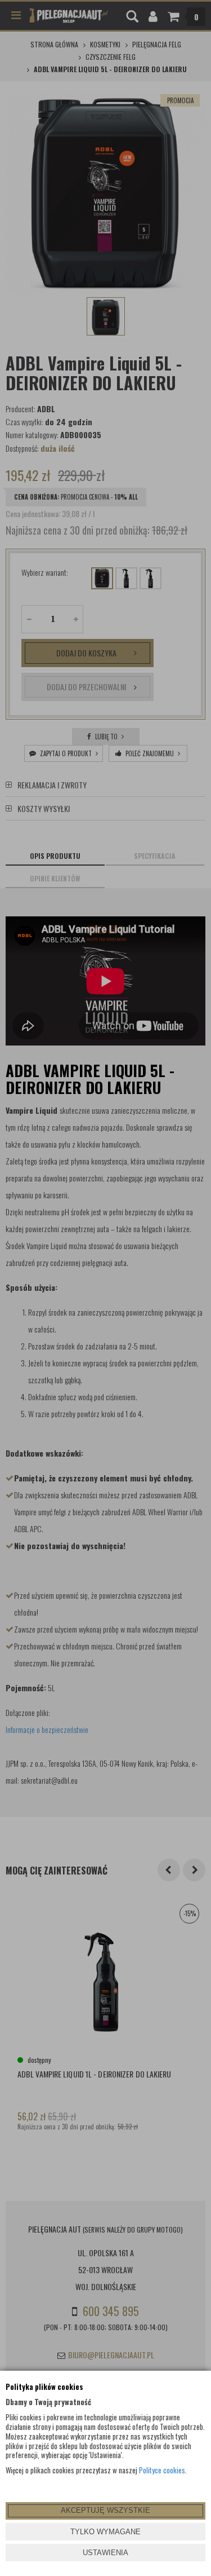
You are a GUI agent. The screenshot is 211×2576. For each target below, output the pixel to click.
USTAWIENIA (105, 2553)
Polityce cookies (162, 2470)
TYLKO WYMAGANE (105, 2532)
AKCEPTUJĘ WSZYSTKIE (105, 2510)
